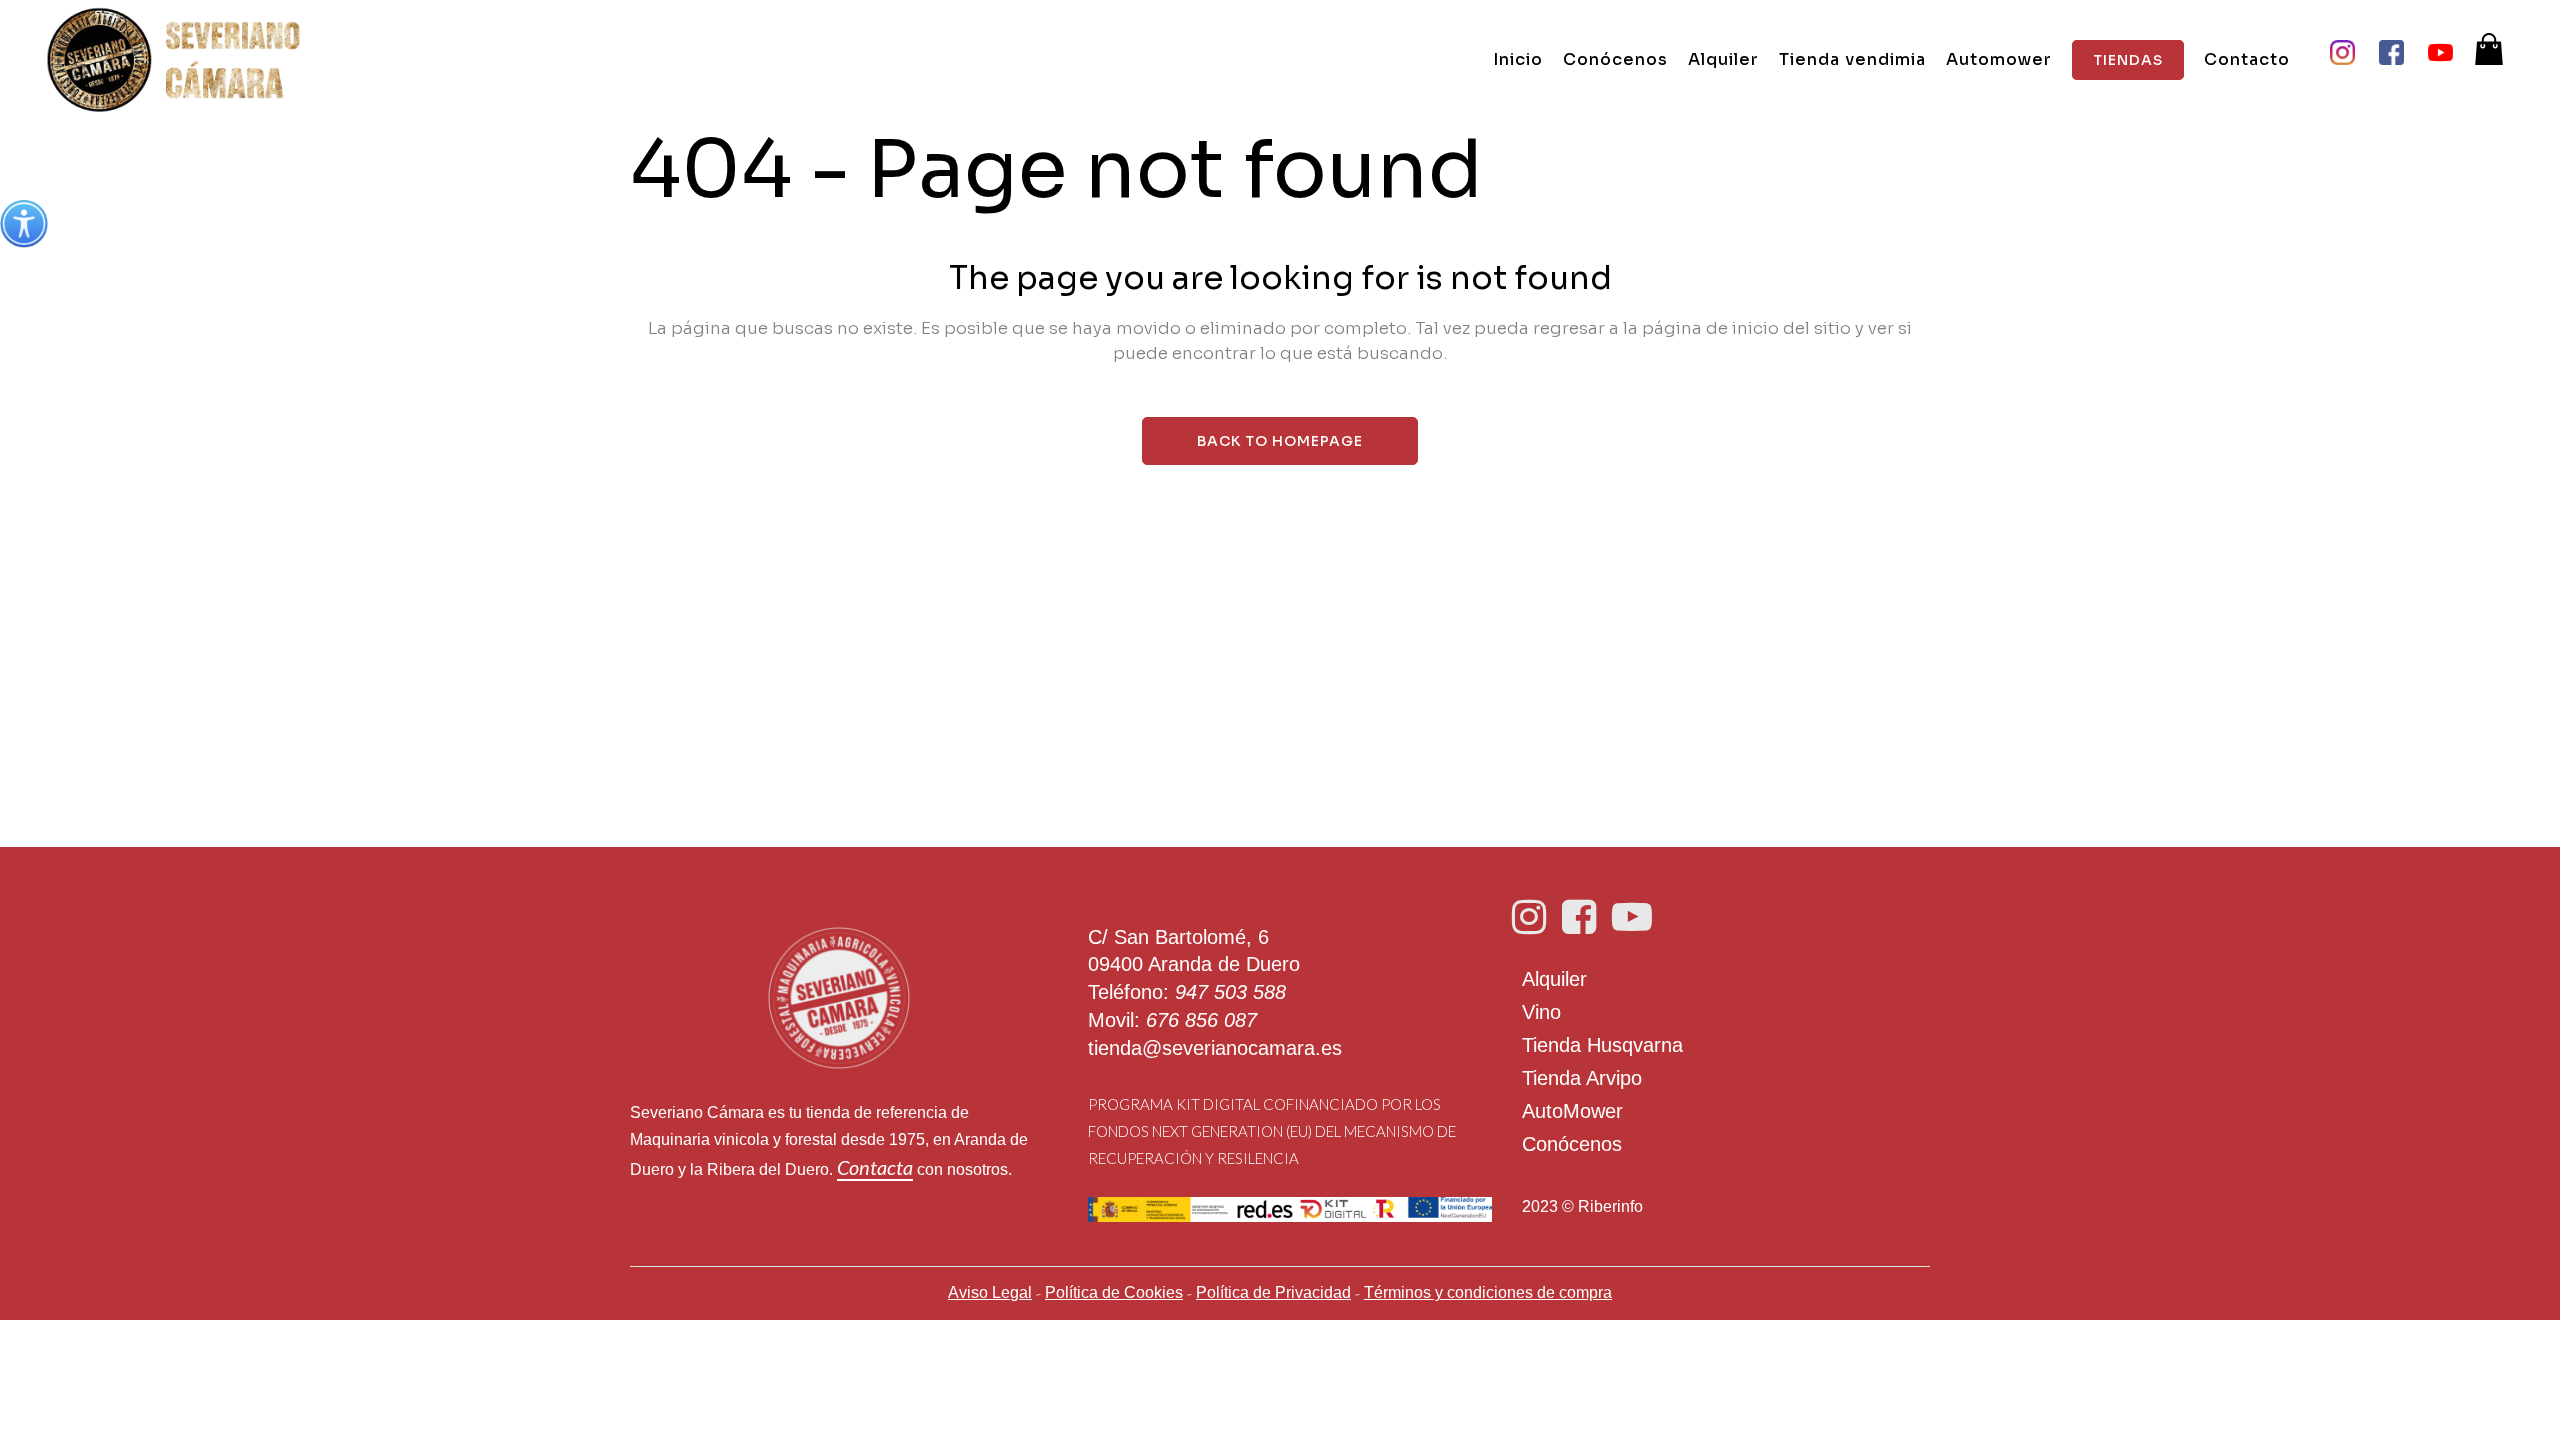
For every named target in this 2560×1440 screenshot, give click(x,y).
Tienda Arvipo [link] (1582, 1078)
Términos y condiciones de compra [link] (1488, 1292)
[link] (24, 224)
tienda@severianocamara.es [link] (1215, 1048)
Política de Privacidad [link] (1273, 1292)
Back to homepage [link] (1280, 441)
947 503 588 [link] (1230, 992)
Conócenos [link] (1572, 1144)
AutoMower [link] (1572, 1111)
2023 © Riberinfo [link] (1582, 1206)
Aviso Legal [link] (990, 1292)
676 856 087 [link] (1201, 1020)
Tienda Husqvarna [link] (1602, 1045)
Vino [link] (1541, 1012)
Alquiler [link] (1554, 979)
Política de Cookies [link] (1114, 1292)
